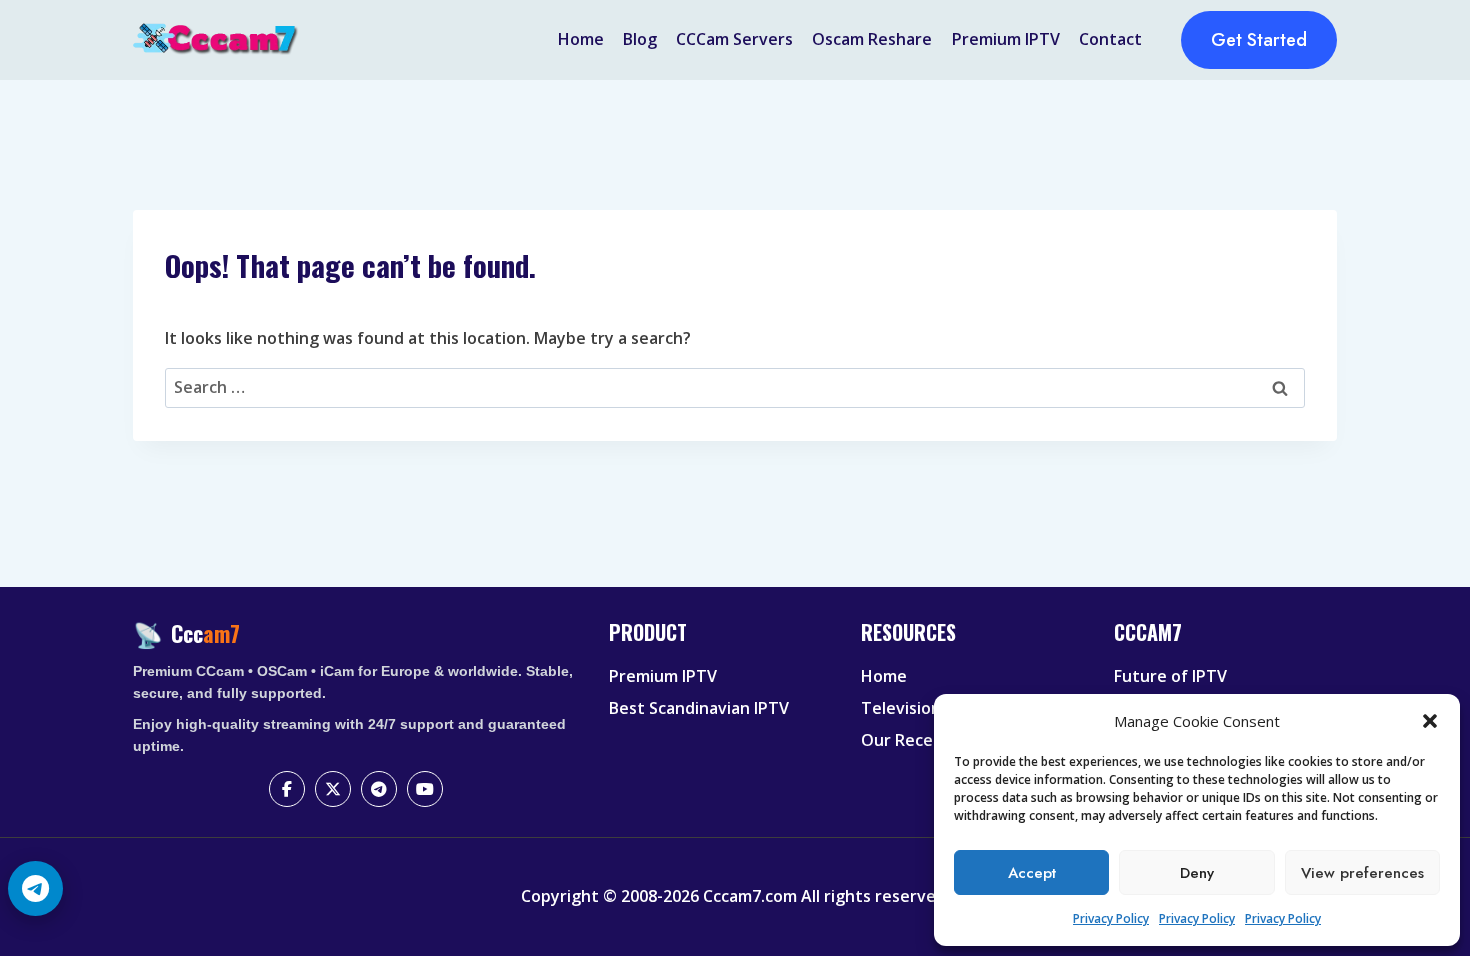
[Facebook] (287, 789)
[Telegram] (379, 789)
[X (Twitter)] (333, 789)
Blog (640, 39)
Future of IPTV (1170, 676)
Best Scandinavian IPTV (699, 708)
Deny (1197, 873)
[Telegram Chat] (35, 888)
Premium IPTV (1006, 39)
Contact (1110, 39)
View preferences (1362, 873)
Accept (1032, 873)
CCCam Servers (734, 39)
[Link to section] (722, 649)
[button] (1430, 721)
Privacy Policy (1111, 918)
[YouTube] (425, 789)
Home (581, 39)
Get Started (1259, 40)
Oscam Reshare (872, 39)
